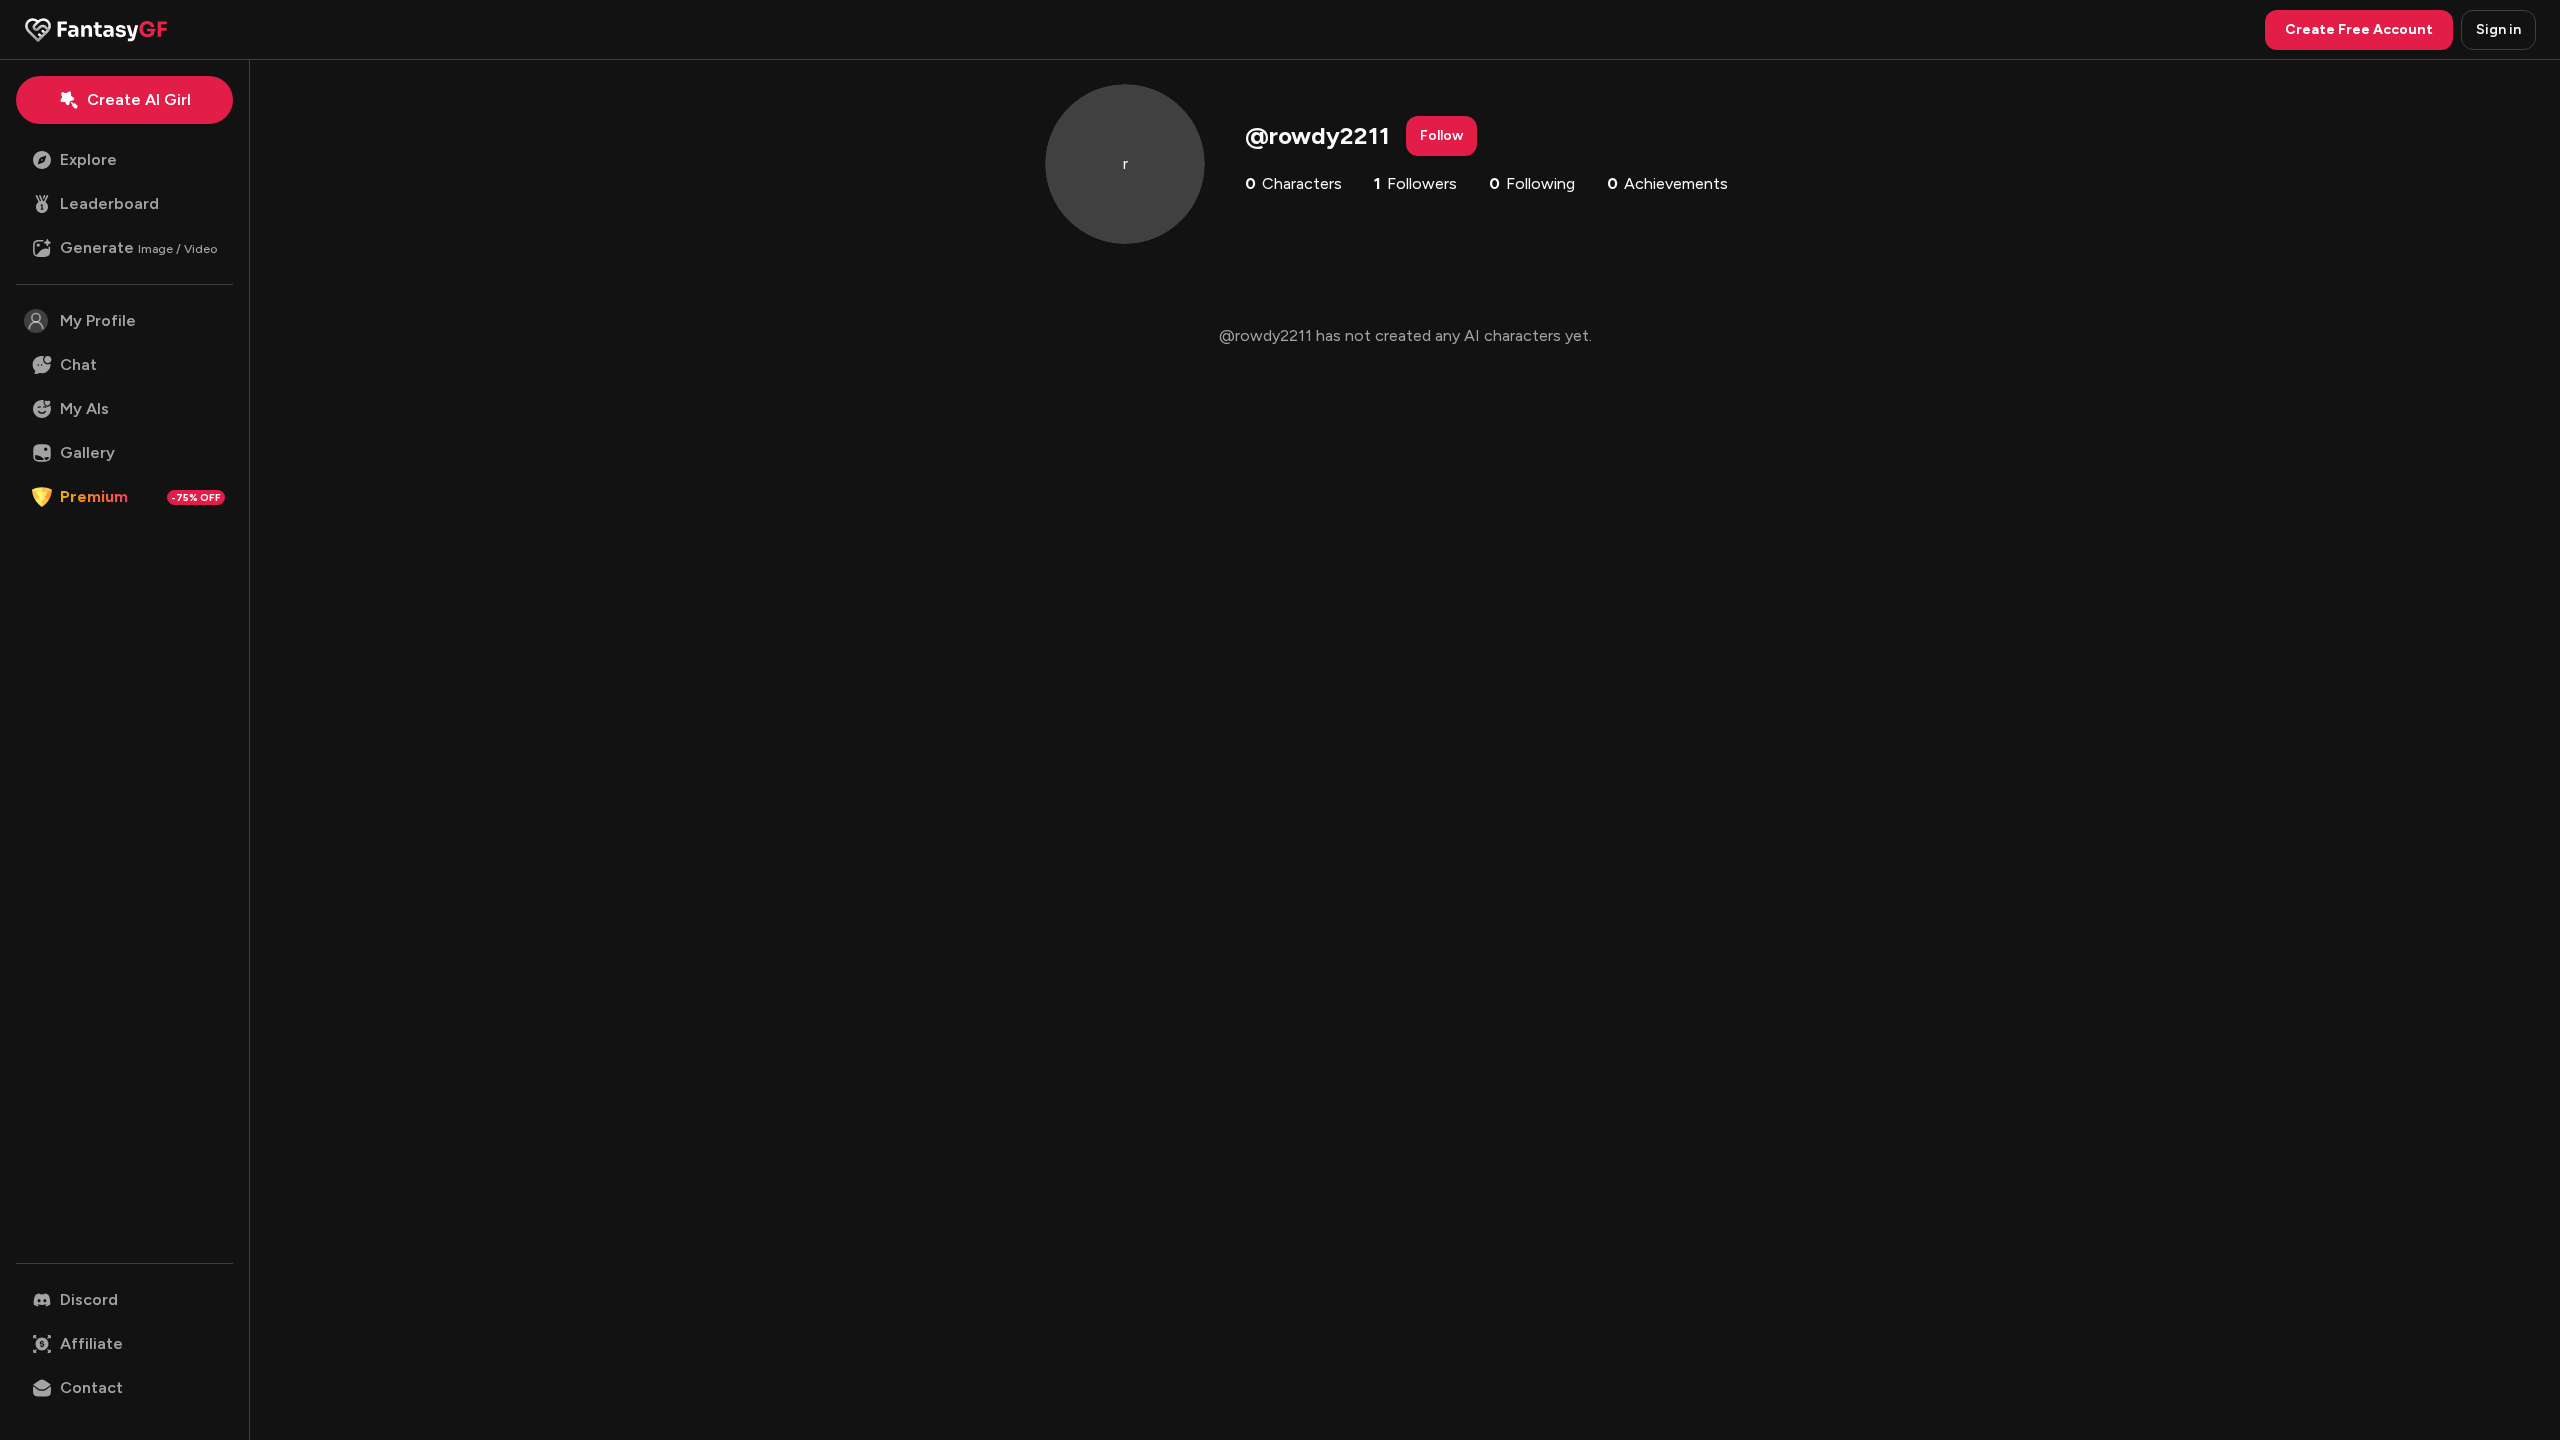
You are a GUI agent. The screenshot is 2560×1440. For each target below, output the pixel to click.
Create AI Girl (139, 99)
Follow (1441, 135)
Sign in (2498, 29)
